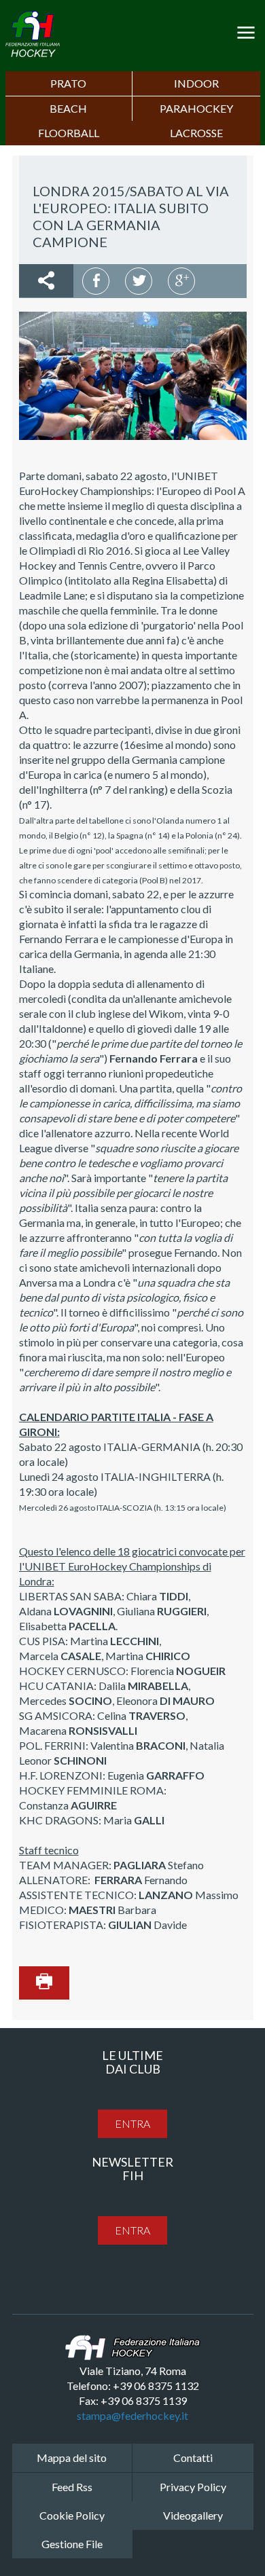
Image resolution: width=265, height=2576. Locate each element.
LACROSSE (196, 133)
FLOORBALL (69, 133)
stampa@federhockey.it (132, 2415)
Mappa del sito (72, 2458)
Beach (68, 108)
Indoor (196, 83)
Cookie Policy (72, 2515)
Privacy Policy (193, 2487)
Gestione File (72, 2544)
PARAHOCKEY (196, 108)
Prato (68, 83)
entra (132, 2123)
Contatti (193, 2458)
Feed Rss (72, 2487)
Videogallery (193, 2515)
